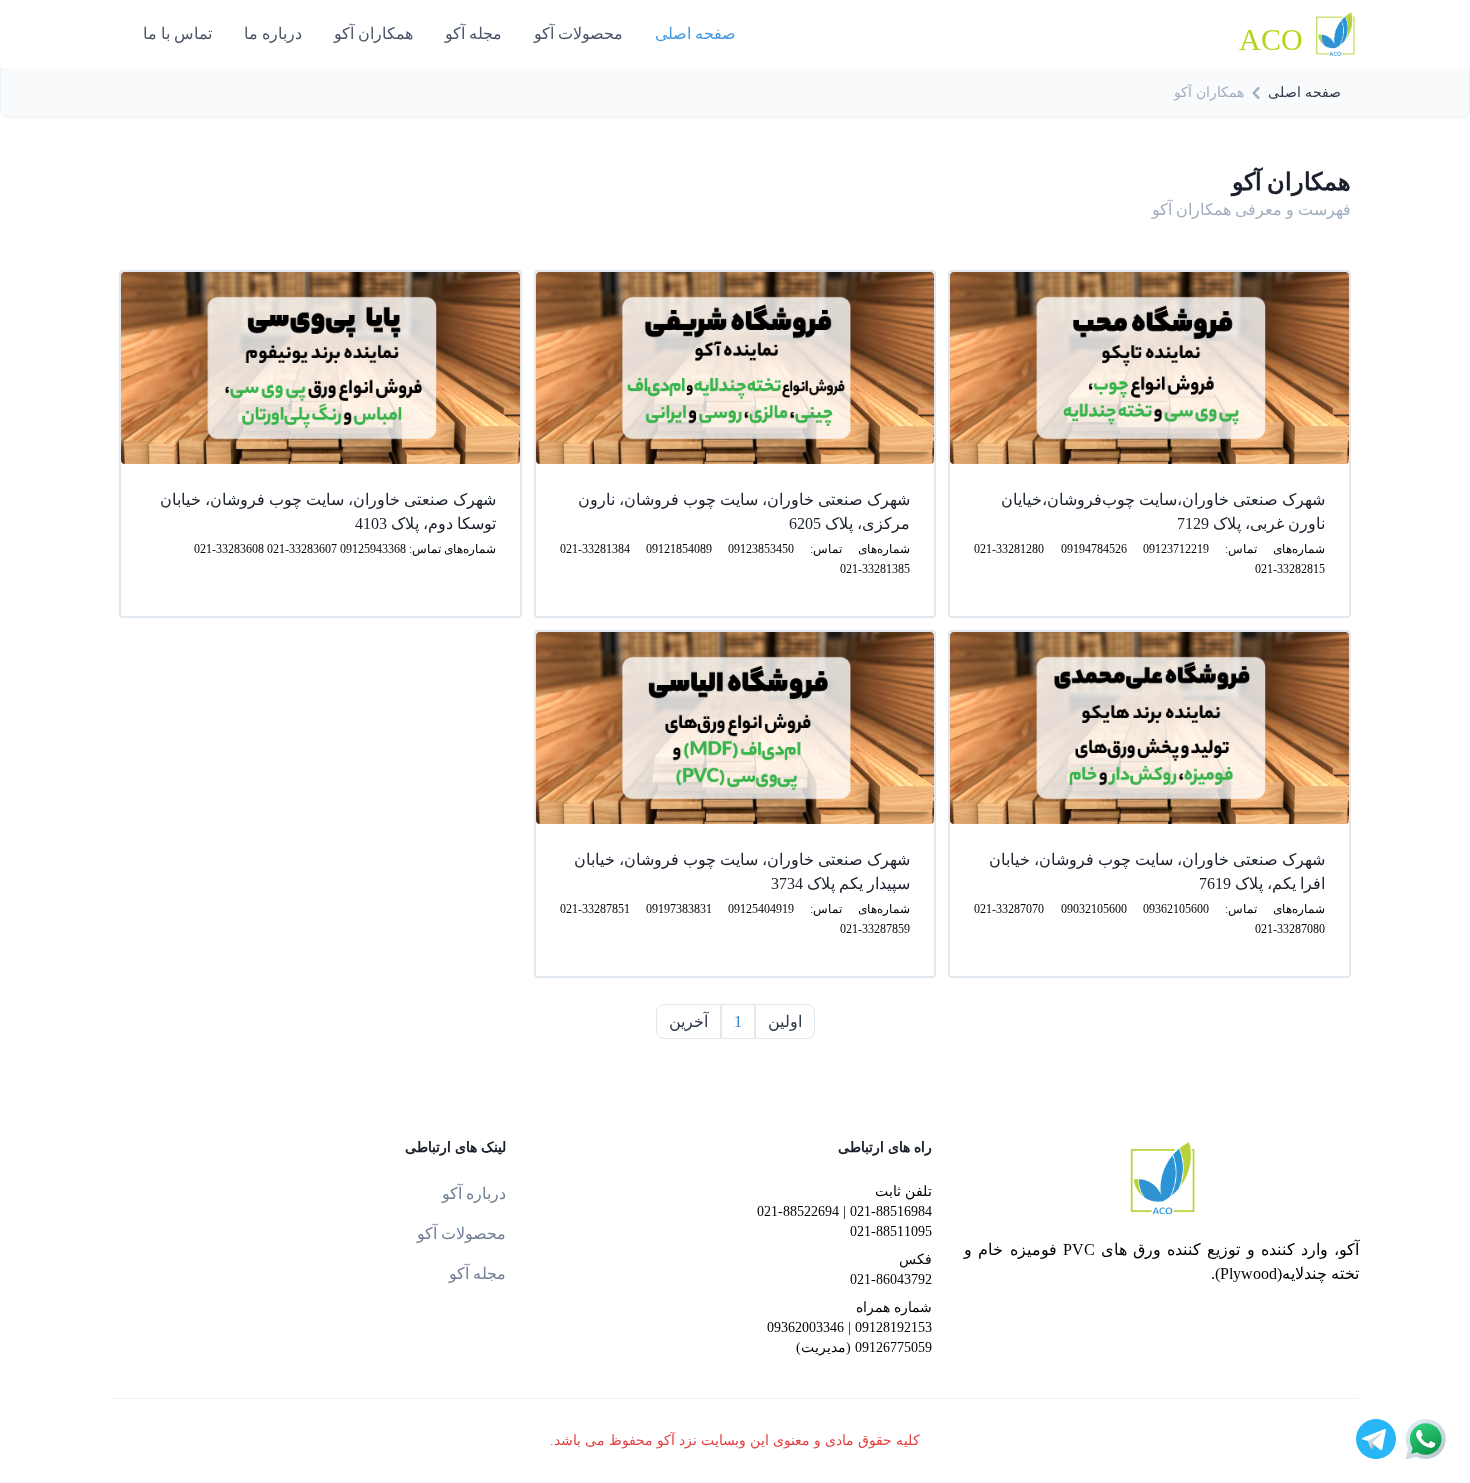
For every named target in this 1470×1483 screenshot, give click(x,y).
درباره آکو (474, 1193)
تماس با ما (177, 33)
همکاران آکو (373, 33)
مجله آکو (473, 33)
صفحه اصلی (695, 33)
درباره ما (273, 33)
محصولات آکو (578, 33)
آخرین (688, 1021)
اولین (785, 1021)
